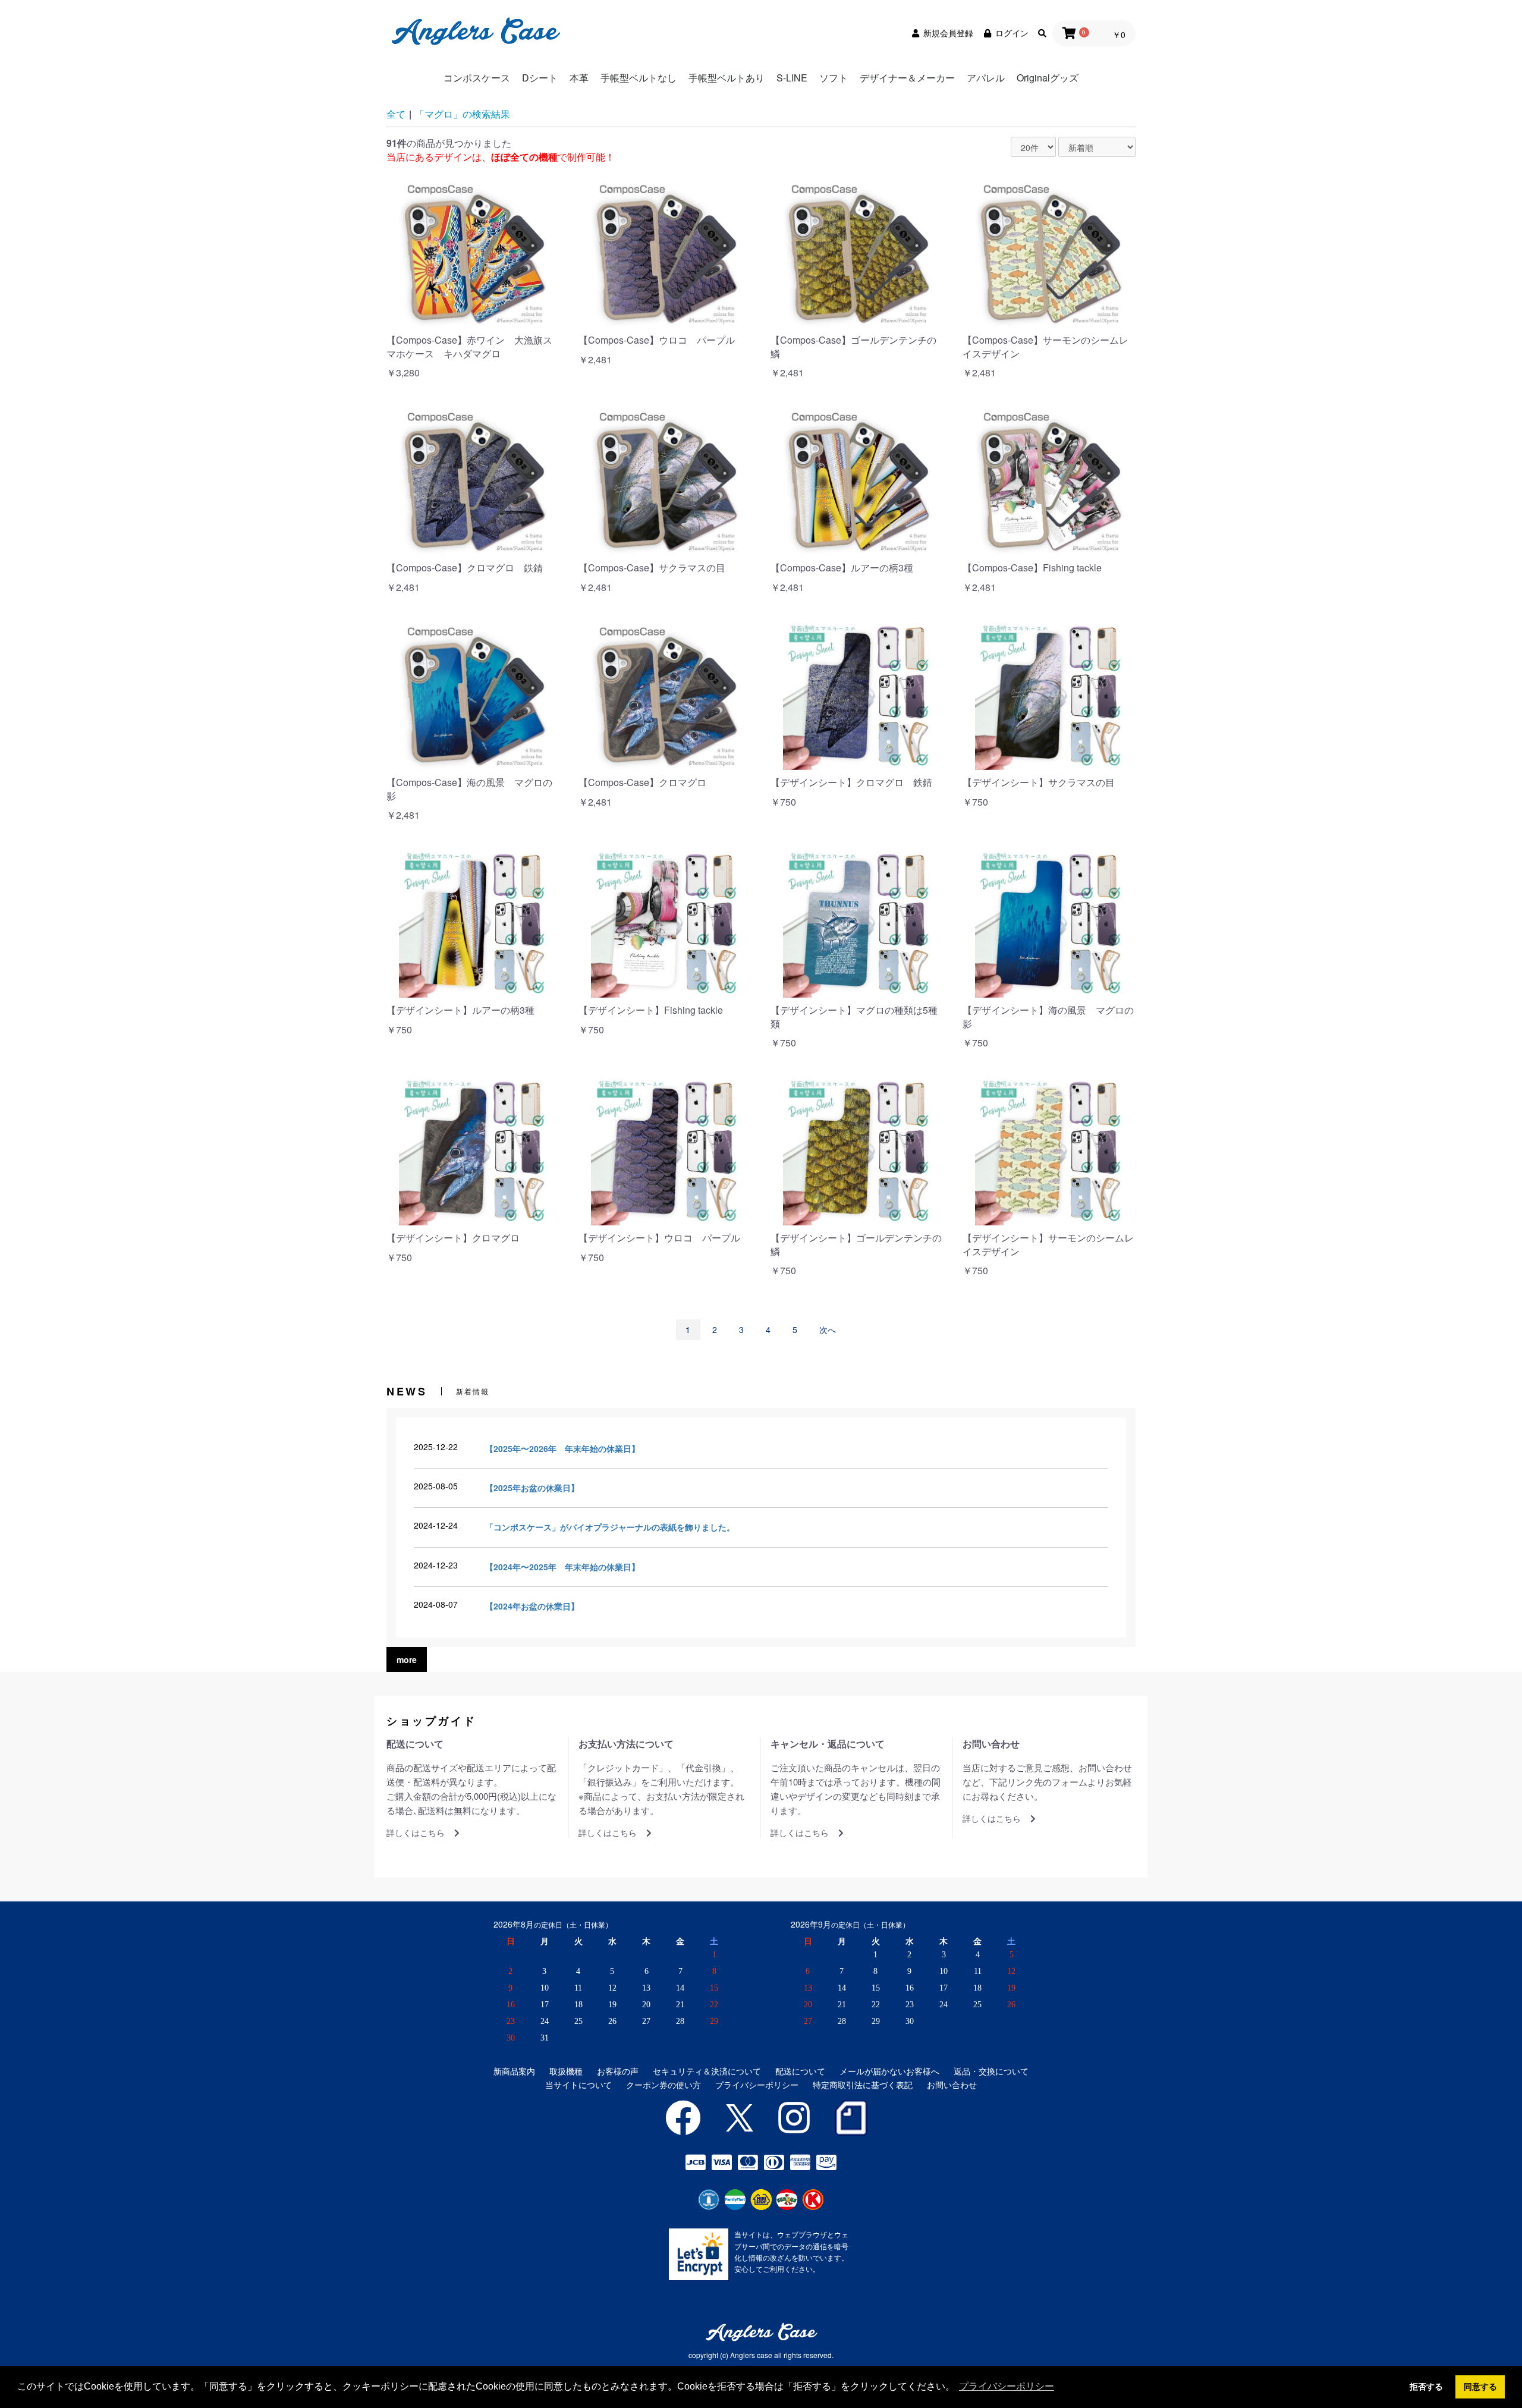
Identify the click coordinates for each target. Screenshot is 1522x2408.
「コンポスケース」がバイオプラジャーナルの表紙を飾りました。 (610, 1527)
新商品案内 (514, 2071)
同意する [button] (1480, 2387)
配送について (800, 2071)
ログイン (1012, 33)
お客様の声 (618, 2071)
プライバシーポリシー (757, 2085)
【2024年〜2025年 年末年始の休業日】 (562, 1567)
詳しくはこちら (416, 1833)
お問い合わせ (952, 2085)
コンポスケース (477, 78)
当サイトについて (578, 2085)
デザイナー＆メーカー (907, 78)
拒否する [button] (1426, 2387)
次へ (828, 1329)
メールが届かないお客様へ (889, 2071)
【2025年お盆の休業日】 (532, 1488)
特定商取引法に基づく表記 (863, 2085)
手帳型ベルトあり (727, 78)
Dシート (540, 78)
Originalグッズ (1048, 78)
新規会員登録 (948, 33)
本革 (579, 78)
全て (396, 114)
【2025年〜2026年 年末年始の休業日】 (562, 1448)
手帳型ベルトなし (639, 78)
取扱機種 (566, 2071)
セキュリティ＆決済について (707, 2071)
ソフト (834, 78)
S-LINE (792, 78)
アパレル (986, 78)
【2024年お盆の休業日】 (532, 1606)
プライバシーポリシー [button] (1007, 2386)
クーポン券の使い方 (663, 2085)
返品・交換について (991, 2071)
